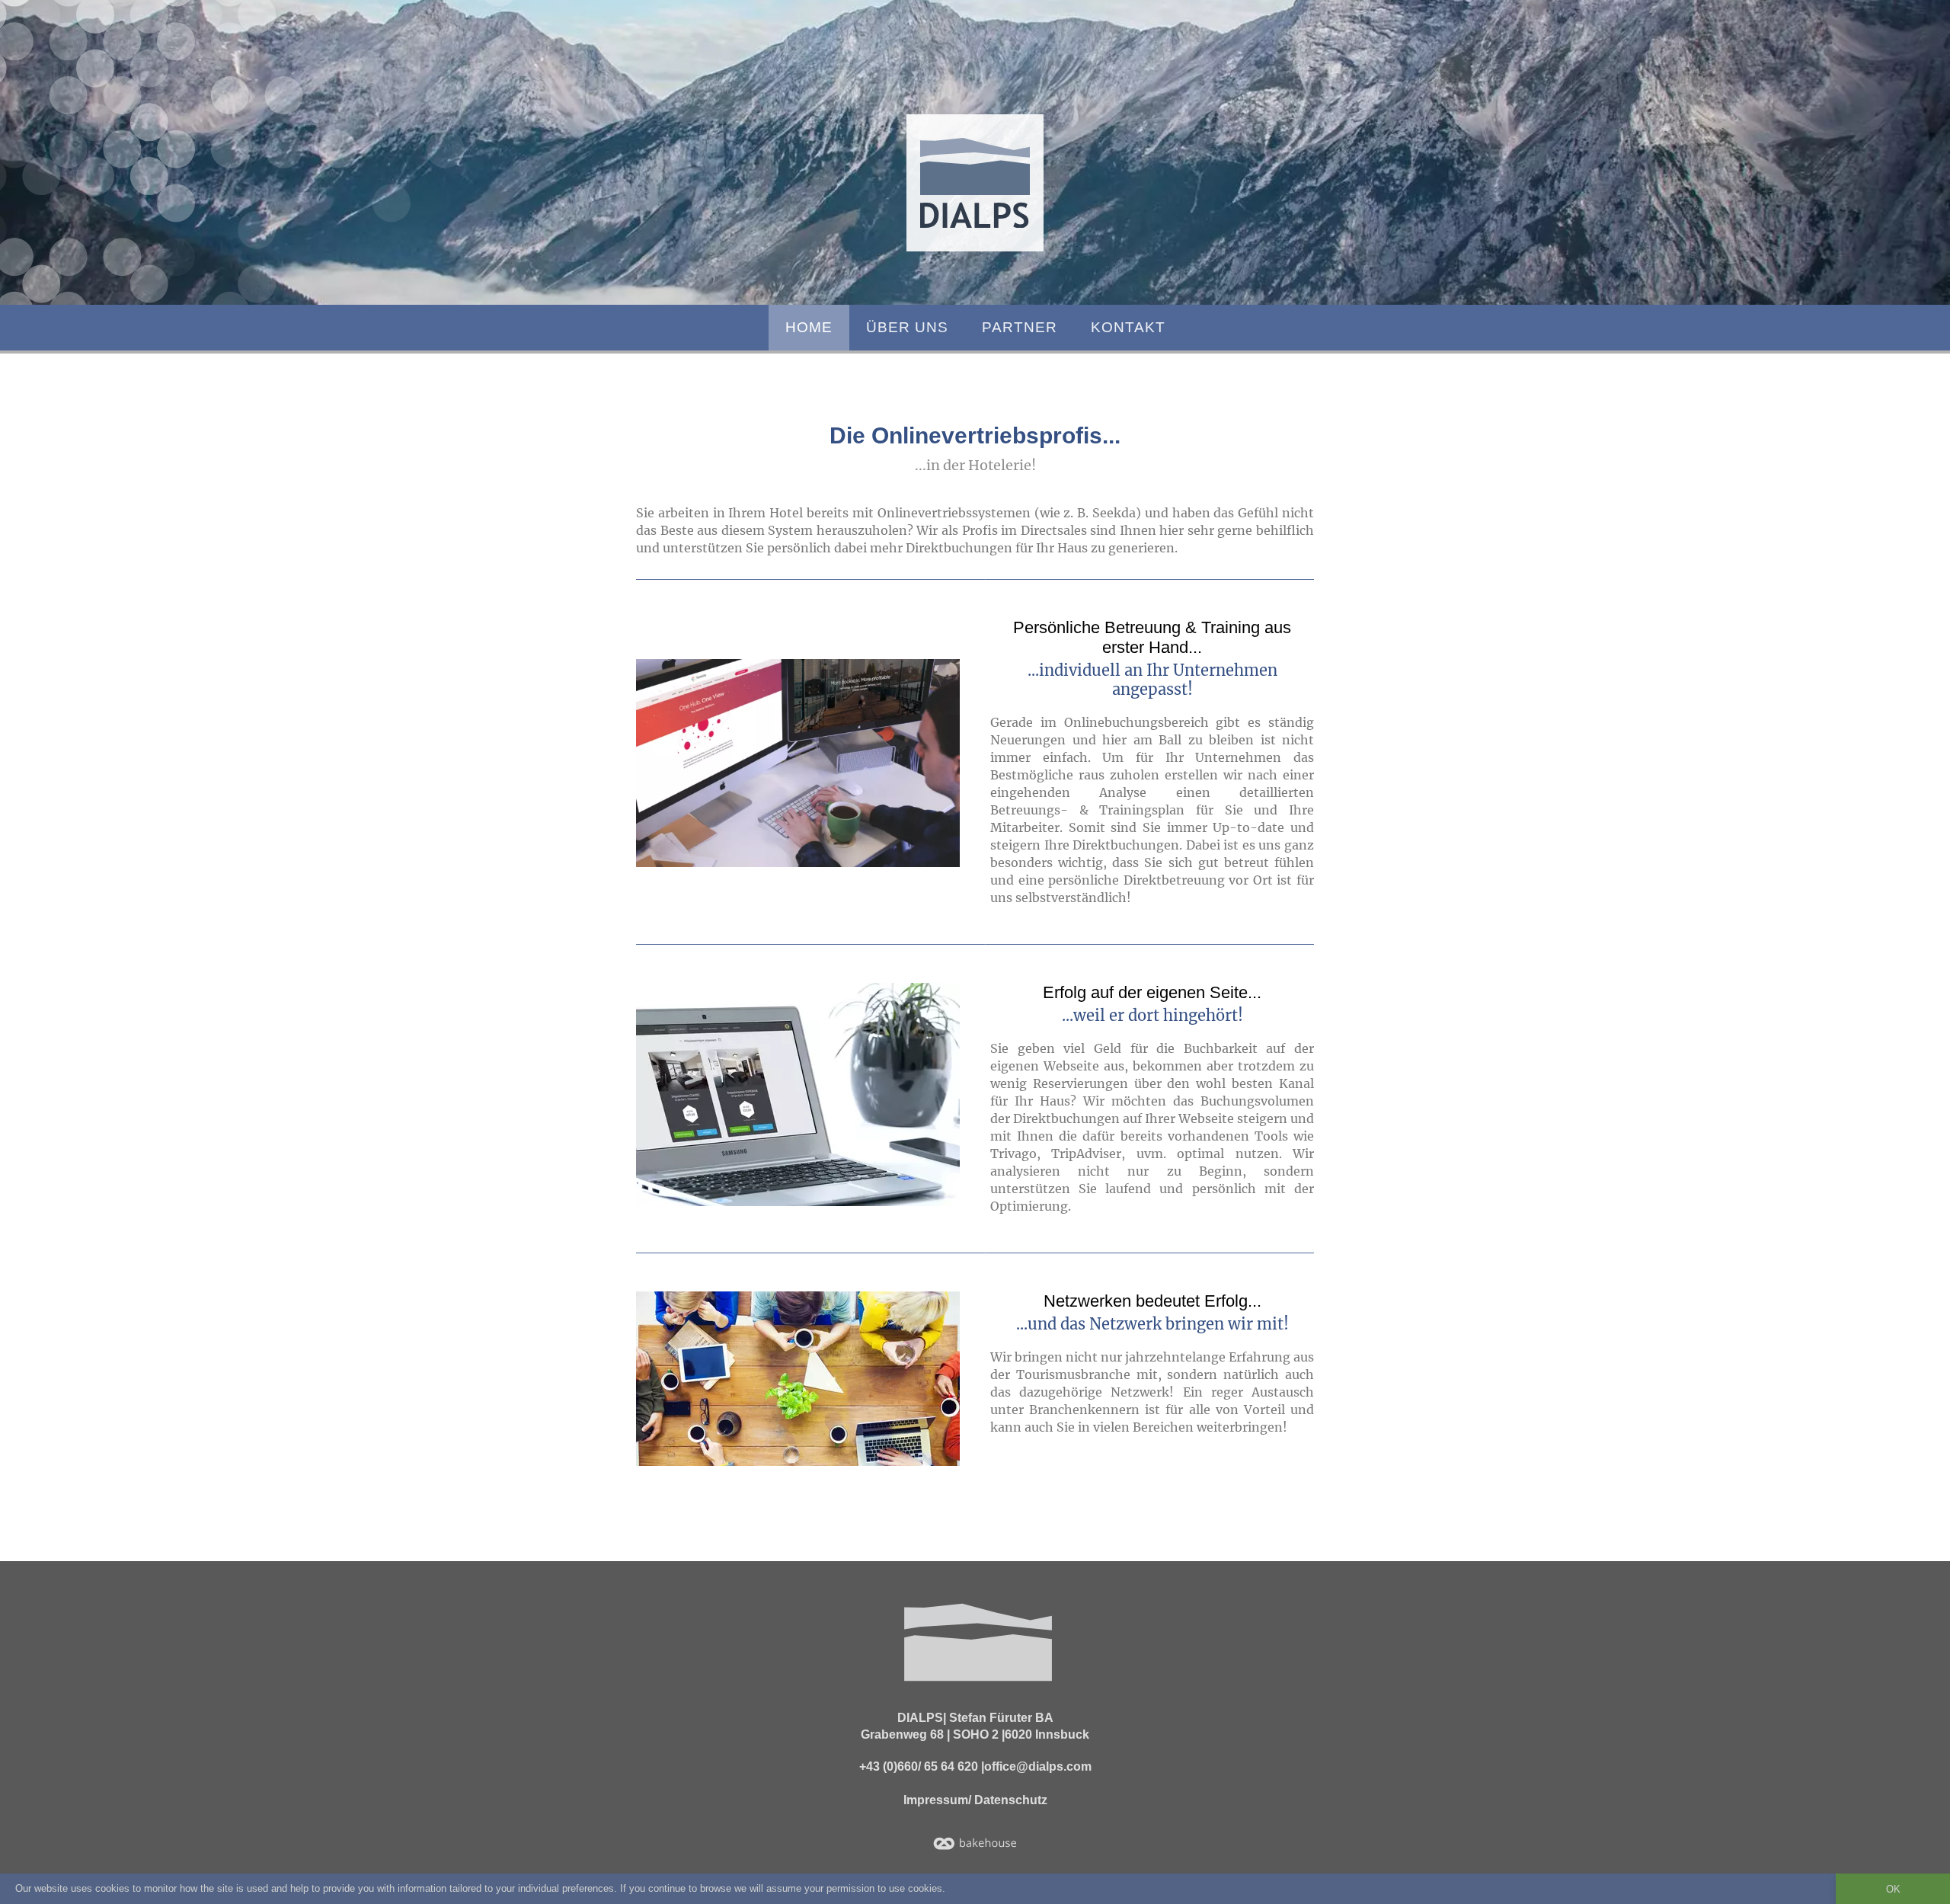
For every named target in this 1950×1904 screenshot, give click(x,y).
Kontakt (1128, 327)
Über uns (907, 327)
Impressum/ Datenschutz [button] (975, 1800)
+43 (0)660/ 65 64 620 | (922, 1766)
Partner (1020, 327)
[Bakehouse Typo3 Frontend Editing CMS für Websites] (975, 1843)
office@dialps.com (1038, 1766)
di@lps (975, 183)
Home (809, 327)
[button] (798, 763)
